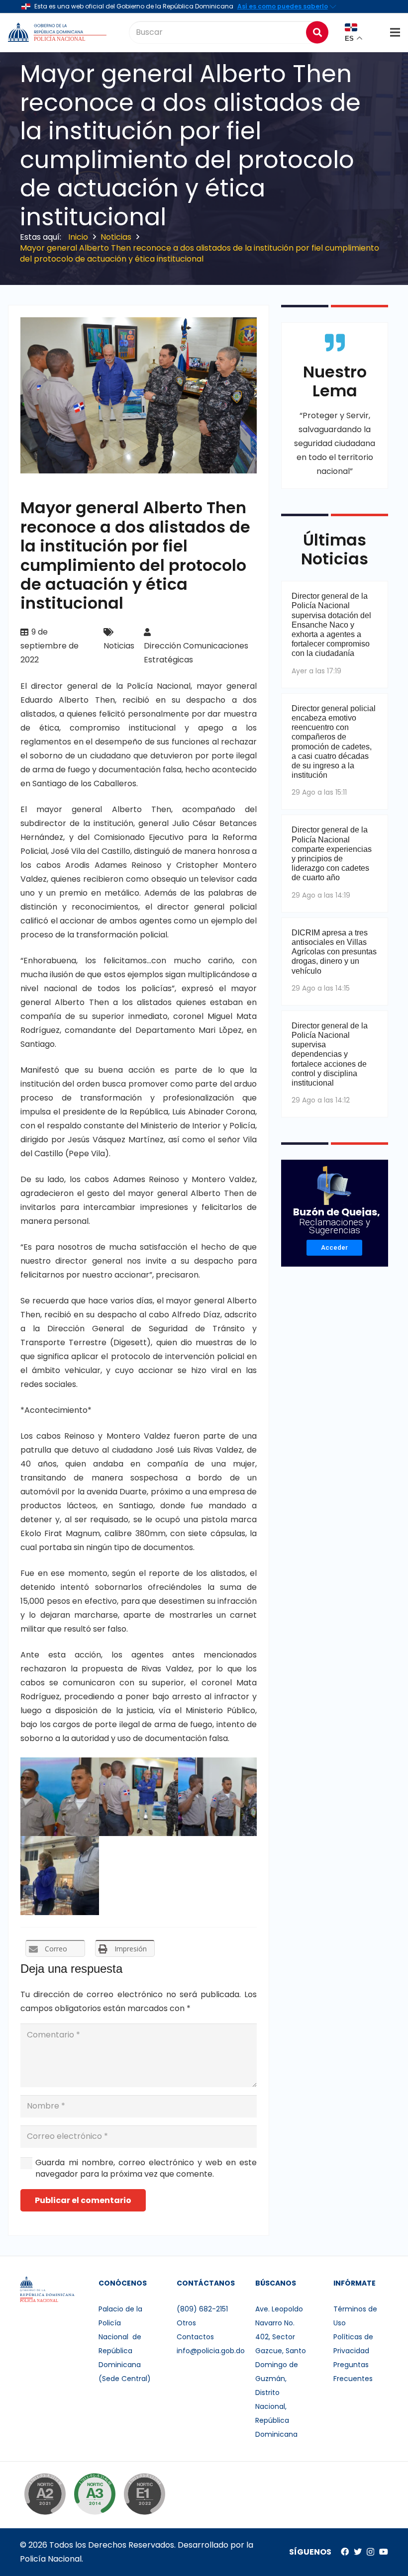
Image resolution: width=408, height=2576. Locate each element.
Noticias (119, 646)
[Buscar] (317, 32)
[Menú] (395, 32)
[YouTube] (384, 2552)
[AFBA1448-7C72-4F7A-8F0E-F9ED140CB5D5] (138, 1797)
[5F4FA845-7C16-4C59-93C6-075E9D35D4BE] (60, 1797)
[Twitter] (358, 2552)
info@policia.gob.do (211, 2351)
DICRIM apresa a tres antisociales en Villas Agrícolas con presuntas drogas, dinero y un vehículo (334, 952)
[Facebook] (345, 2552)
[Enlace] (58, 32)
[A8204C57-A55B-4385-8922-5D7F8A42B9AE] (60, 1875)
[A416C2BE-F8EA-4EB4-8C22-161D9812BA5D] (217, 1797)
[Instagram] (370, 2552)
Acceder (334, 1247)
